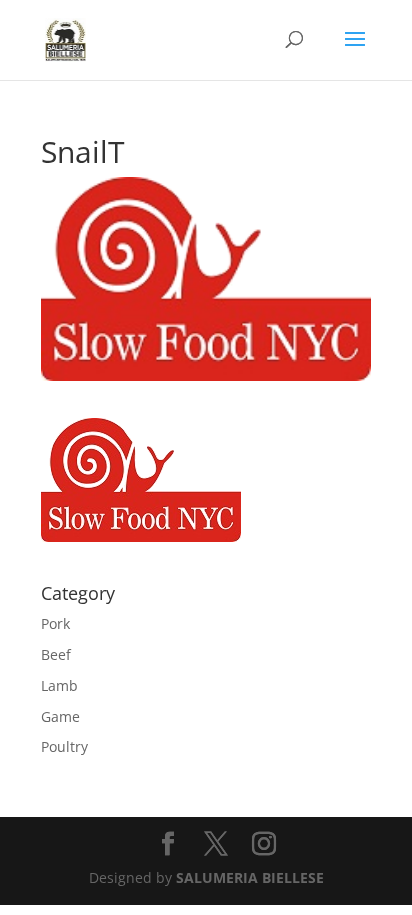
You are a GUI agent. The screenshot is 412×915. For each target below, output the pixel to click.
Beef (56, 654)
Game (60, 716)
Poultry (64, 746)
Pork (55, 623)
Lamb (59, 685)
